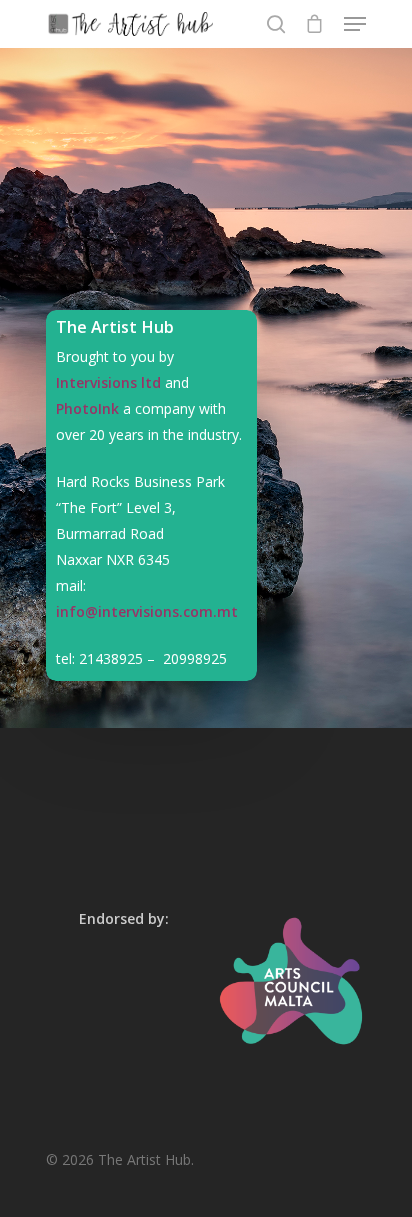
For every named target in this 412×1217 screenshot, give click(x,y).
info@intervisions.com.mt (147, 611)
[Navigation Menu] (355, 24)
